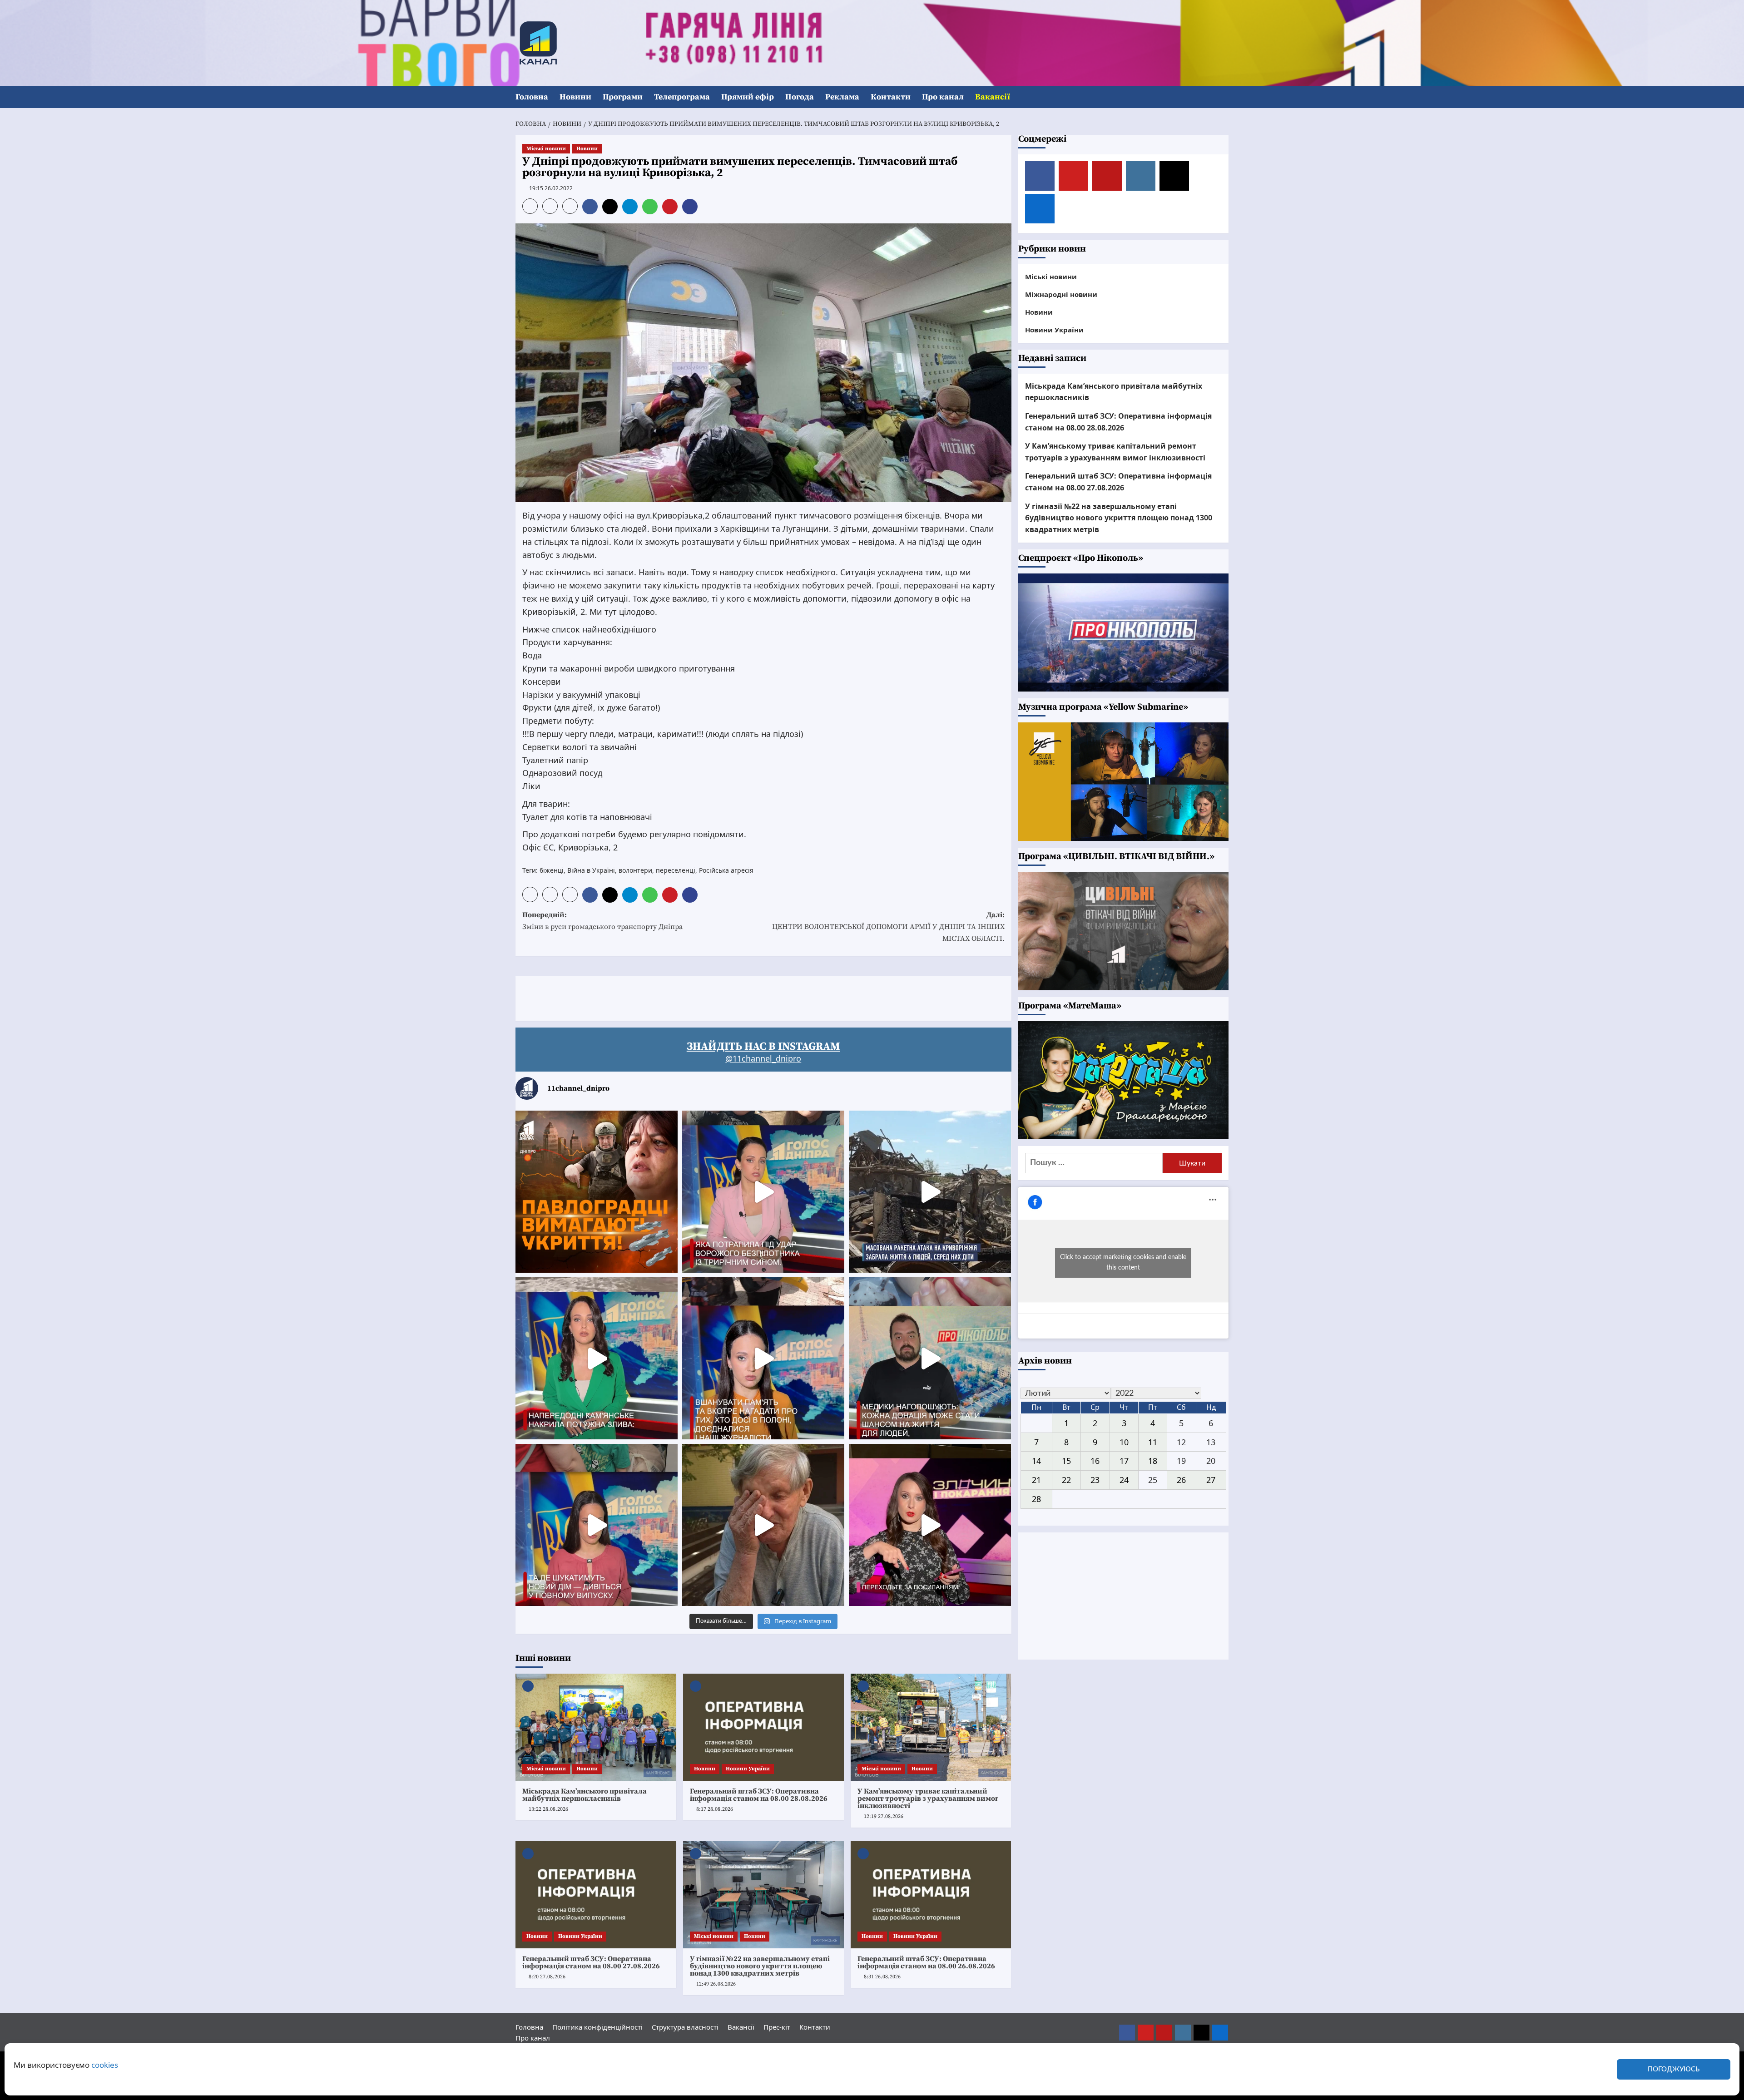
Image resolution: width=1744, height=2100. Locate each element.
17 (1124, 1461)
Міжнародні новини (1061, 294)
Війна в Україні (591, 870)
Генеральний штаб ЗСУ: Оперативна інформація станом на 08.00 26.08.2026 (926, 1962)
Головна (532, 97)
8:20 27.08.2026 (547, 1977)
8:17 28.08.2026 (715, 1809)
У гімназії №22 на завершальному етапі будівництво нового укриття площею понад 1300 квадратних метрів (760, 1966)
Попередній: (602, 921)
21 (1036, 1480)
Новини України (748, 1769)
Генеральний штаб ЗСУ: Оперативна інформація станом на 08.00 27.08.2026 (591, 1962)
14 (1036, 1461)
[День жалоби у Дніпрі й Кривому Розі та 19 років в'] (763, 1192)
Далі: (888, 926)
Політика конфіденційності (597, 2027)
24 (1124, 1480)
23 (1095, 1480)
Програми (623, 97)
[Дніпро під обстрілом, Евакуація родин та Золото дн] (597, 1525)
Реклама (842, 97)
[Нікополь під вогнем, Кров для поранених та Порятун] (930, 1358)
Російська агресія (726, 870)
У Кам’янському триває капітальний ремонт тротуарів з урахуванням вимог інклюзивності (928, 1799)
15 (1066, 1461)
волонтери (635, 870)
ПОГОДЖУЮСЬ (1674, 2069)
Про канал (943, 97)
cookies (105, 2065)
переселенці (676, 870)
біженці (552, 870)
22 (1066, 1480)
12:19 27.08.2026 (884, 1816)
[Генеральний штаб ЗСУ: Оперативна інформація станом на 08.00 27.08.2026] (596, 1895)
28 (1036, 1499)
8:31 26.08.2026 (882, 1977)
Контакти (891, 97)
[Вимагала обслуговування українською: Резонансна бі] (930, 1525)
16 (1095, 1461)
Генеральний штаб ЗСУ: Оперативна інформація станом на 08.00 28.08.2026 (759, 1795)
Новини (575, 97)
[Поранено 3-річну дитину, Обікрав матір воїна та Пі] (597, 1358)
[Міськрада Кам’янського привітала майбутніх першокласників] (596, 1727)
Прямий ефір (748, 97)
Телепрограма (682, 97)
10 (1124, 1442)
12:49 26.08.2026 (716, 1984)
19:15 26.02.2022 (551, 188)
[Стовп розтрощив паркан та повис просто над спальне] (763, 1358)
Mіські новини (546, 149)
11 (1153, 1442)
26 (1181, 1480)
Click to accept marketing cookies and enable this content (1123, 1262)
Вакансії (993, 97)
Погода (800, 97)
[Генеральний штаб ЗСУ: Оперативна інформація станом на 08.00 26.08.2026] (931, 1895)
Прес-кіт (777, 2027)
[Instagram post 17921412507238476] (930, 1192)
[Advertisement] (681, 997)
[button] (1223, 97)
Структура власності (685, 2027)
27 (1211, 1480)
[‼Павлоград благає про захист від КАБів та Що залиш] (597, 1192)
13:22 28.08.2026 (548, 1809)
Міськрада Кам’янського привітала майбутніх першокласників (585, 1795)
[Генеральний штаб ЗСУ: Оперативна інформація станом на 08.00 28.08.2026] (763, 1727)
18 (1153, 1461)
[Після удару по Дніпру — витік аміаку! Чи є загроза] (763, 1525)
